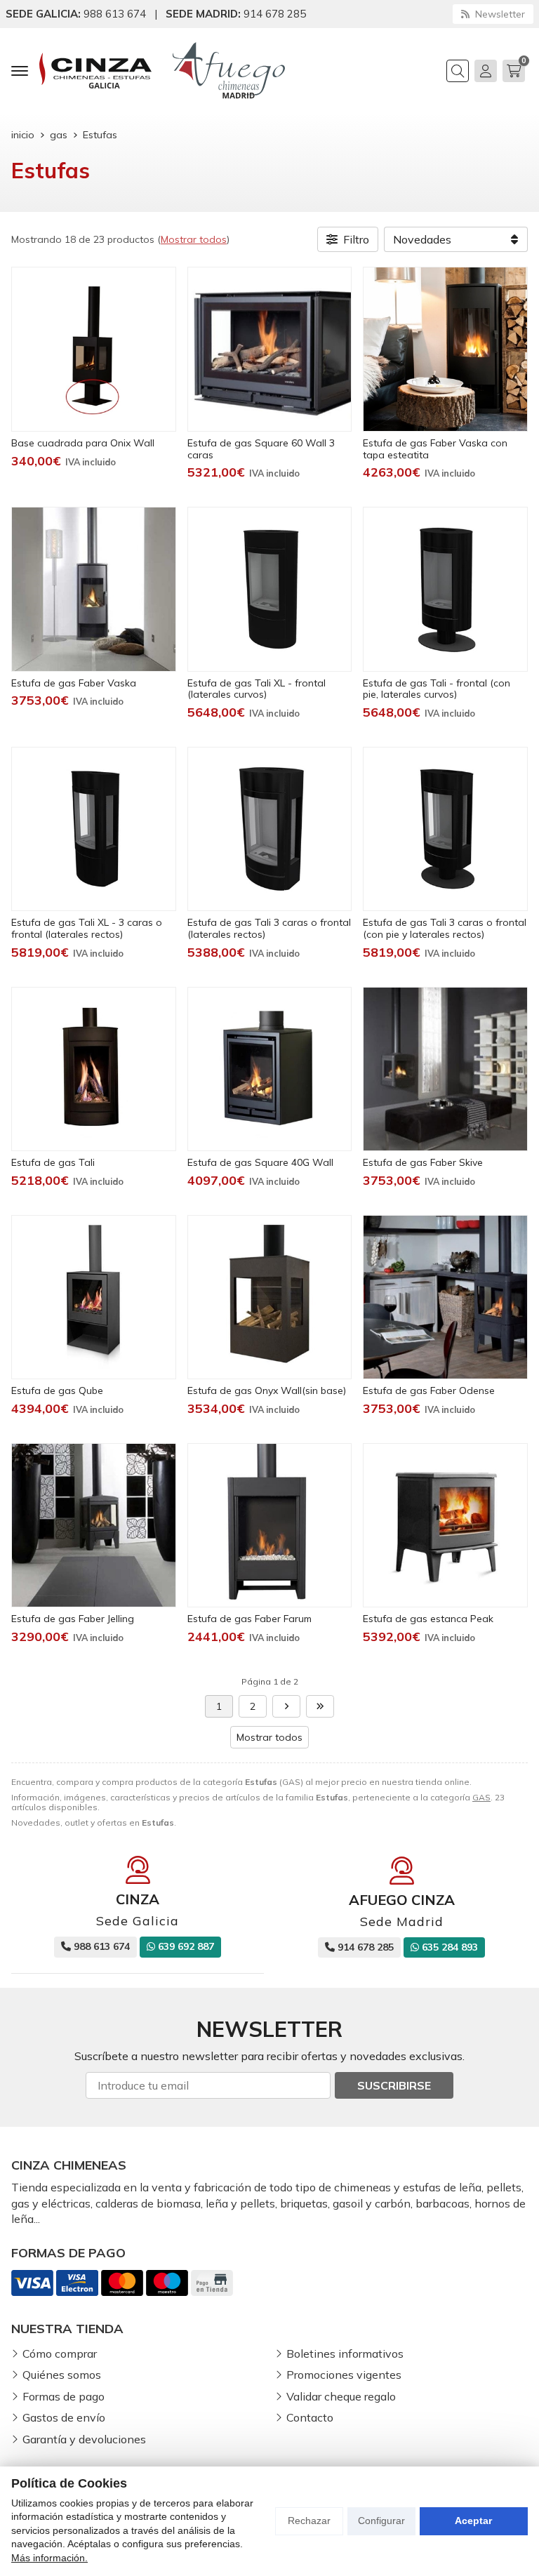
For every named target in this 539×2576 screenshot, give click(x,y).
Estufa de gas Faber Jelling (73, 1619)
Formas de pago (64, 2396)
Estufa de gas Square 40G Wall (260, 1162)
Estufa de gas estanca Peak (428, 1619)
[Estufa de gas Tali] (94, 1069)
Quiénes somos (62, 2375)
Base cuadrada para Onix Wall (83, 443)
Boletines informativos (345, 2353)
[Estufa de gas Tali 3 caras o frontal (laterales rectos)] (270, 829)
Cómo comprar (60, 2353)
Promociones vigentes (344, 2375)
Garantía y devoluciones (84, 2439)
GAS (481, 1797)
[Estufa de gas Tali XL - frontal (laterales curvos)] (270, 589)
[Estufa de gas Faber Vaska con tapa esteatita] (445, 349)
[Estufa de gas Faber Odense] (445, 1297)
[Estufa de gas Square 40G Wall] (270, 1069)
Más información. (49, 2558)
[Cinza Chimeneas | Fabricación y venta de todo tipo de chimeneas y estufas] (95, 71)
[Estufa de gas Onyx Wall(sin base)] (270, 1297)
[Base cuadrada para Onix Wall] (94, 349)
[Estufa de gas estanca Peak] (445, 1526)
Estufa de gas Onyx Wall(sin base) (267, 1390)
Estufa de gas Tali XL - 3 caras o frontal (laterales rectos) (87, 928)
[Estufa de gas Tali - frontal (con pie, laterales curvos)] (445, 589)
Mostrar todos (194, 239)
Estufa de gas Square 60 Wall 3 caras (261, 449)
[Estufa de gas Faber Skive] (445, 1069)
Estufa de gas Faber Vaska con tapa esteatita (435, 449)
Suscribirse (394, 2085)
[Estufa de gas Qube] (94, 1297)
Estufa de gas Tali (53, 1162)
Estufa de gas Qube (57, 1390)
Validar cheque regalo (341, 2396)
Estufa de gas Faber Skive (423, 1162)
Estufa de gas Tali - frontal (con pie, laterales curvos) (437, 689)
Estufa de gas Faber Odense (429, 1390)
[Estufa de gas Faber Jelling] (94, 1526)
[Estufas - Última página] (286, 1706)
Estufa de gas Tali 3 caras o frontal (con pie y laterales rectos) (445, 928)
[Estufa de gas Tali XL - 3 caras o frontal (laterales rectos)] (94, 829)
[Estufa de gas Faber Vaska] (94, 589)
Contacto (310, 2417)
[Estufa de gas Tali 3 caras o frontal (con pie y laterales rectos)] (445, 829)
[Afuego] (229, 71)
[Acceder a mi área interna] (486, 71)
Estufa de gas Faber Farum (249, 1619)
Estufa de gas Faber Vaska (74, 683)
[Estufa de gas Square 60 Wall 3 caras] (270, 349)
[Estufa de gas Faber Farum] (270, 1526)
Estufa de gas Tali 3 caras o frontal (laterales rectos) (269, 928)
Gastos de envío (64, 2417)
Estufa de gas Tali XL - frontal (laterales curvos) (257, 689)
